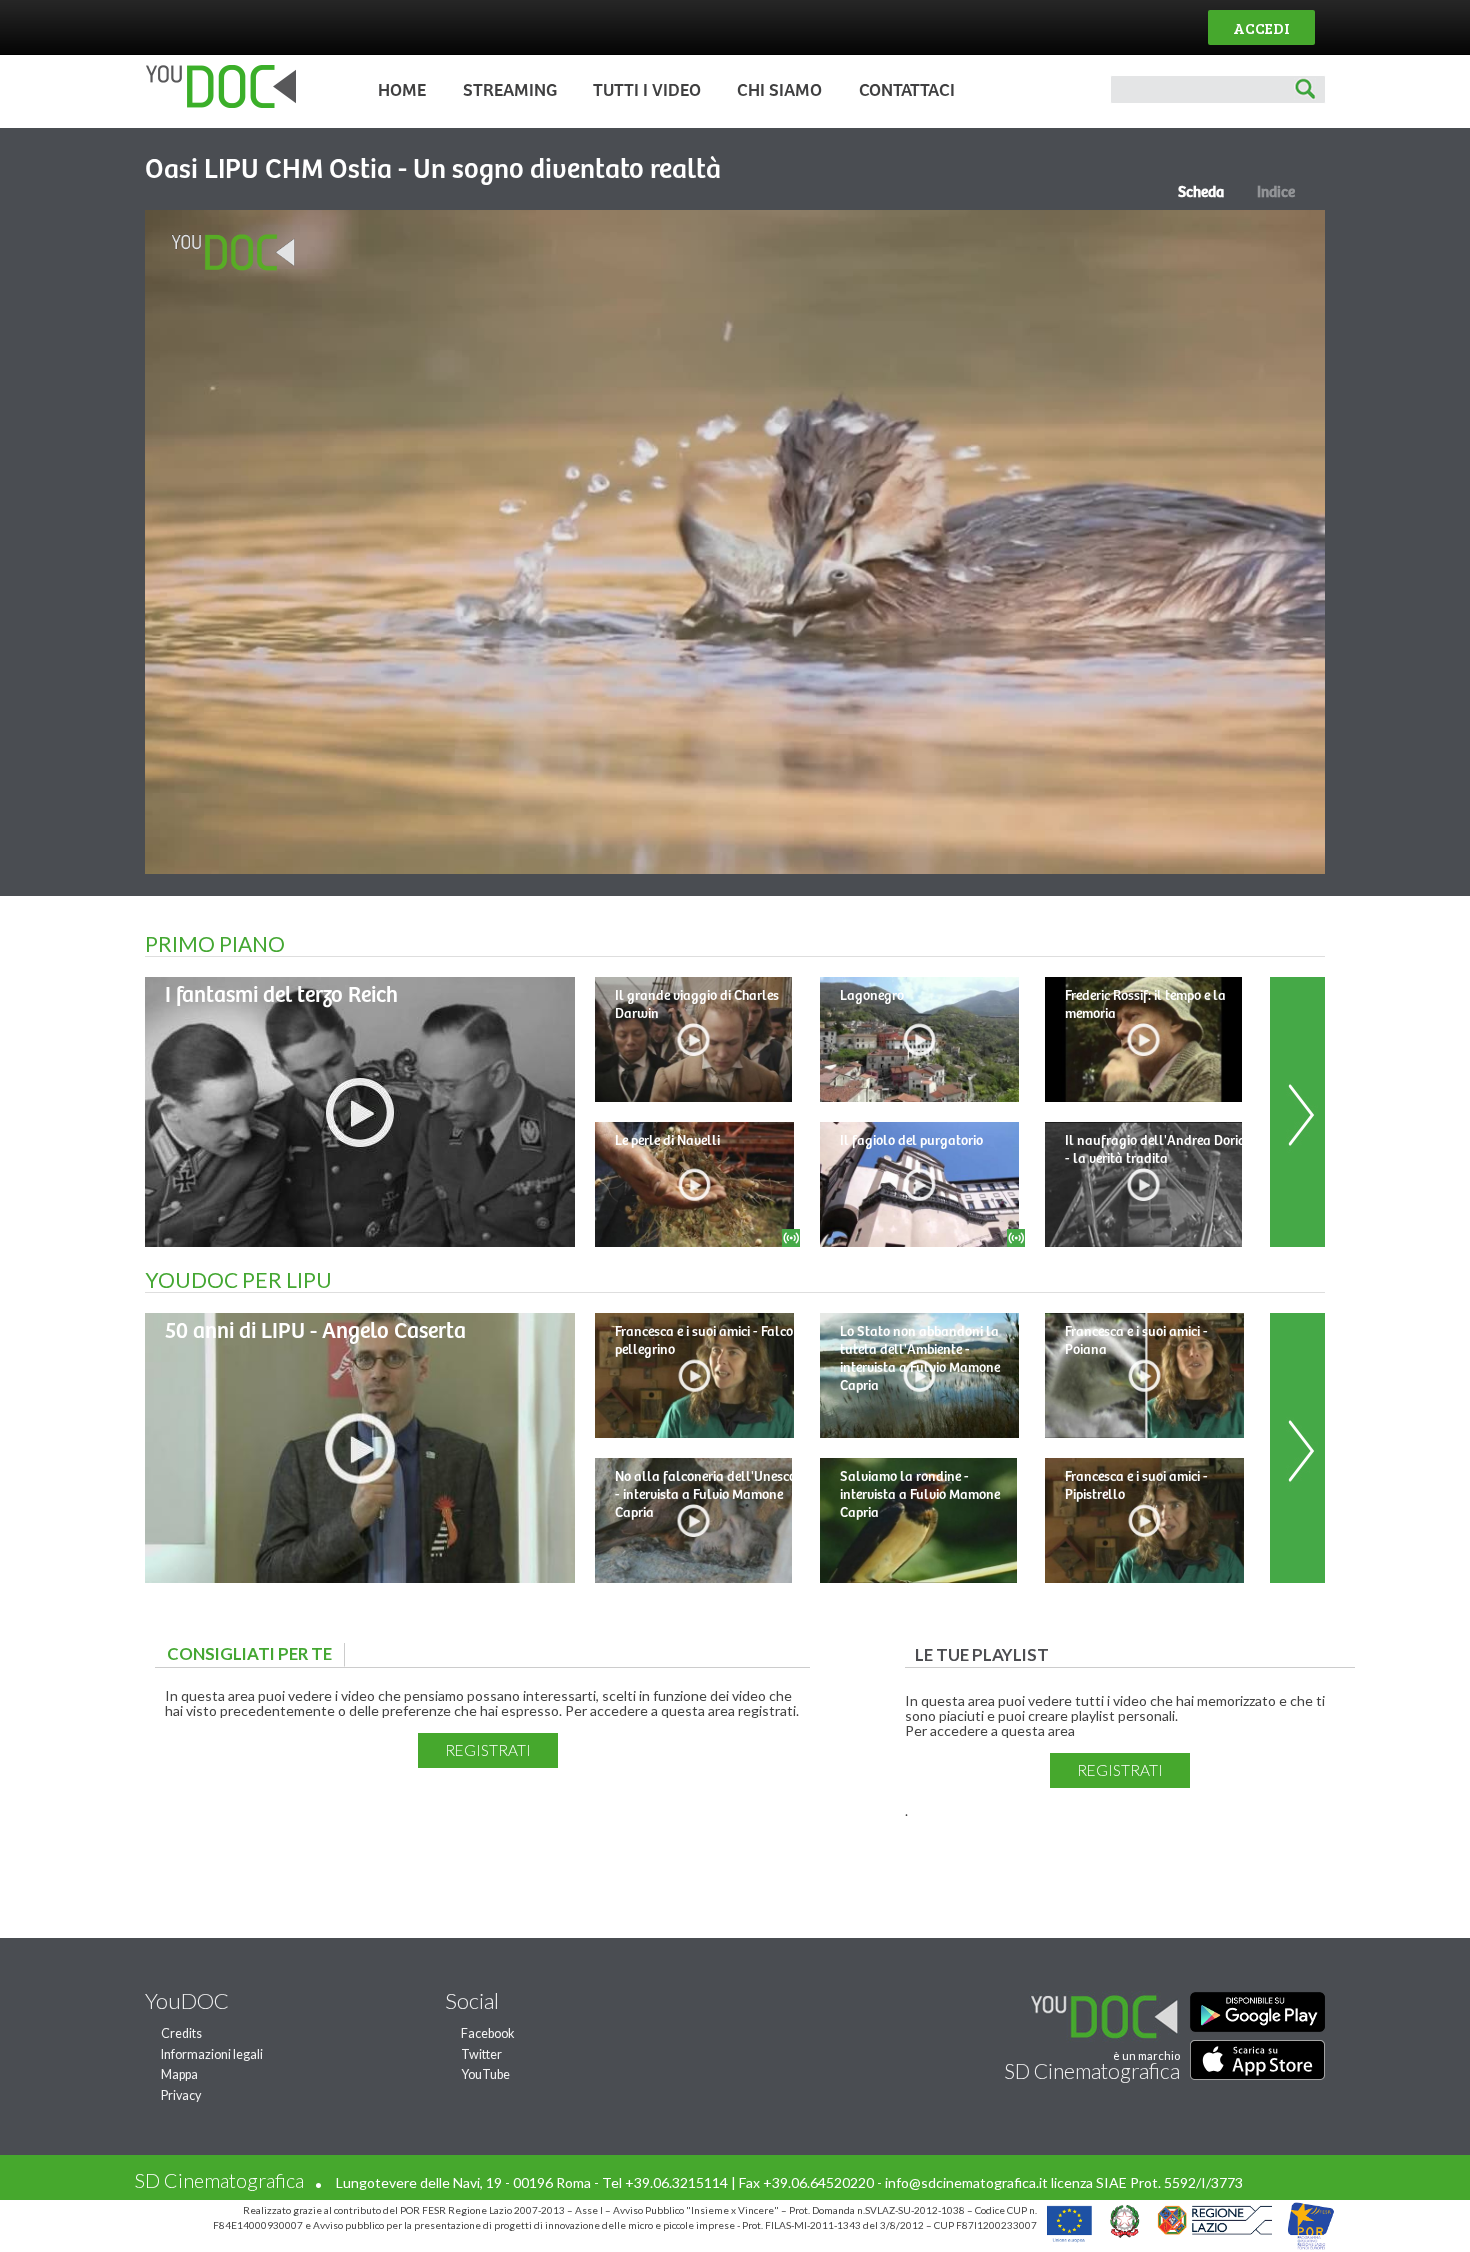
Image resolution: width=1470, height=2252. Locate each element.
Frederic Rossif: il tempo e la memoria (1145, 1005)
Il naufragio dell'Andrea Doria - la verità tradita (1155, 1150)
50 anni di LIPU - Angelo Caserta (315, 1331)
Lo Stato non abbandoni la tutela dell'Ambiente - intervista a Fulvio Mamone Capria (920, 1359)
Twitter (481, 2054)
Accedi (1261, 27)
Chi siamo (779, 91)
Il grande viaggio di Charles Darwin (697, 1005)
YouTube (485, 2074)
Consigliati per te (254, 1653)
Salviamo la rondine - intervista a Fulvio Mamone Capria (920, 1495)
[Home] (215, 103)
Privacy (181, 2095)
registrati (488, 1750)
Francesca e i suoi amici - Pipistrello (1136, 1486)
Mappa (179, 2074)
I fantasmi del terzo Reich (281, 995)
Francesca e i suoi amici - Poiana (1136, 1341)
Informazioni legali (212, 2054)
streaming (510, 91)
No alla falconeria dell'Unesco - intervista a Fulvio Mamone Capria (705, 1495)
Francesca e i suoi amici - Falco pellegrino (704, 1341)
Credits (181, 2033)
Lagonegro (872, 996)
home (402, 91)
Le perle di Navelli (667, 1141)
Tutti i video (647, 91)
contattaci (907, 91)
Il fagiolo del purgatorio (911, 1141)
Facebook (488, 2033)
